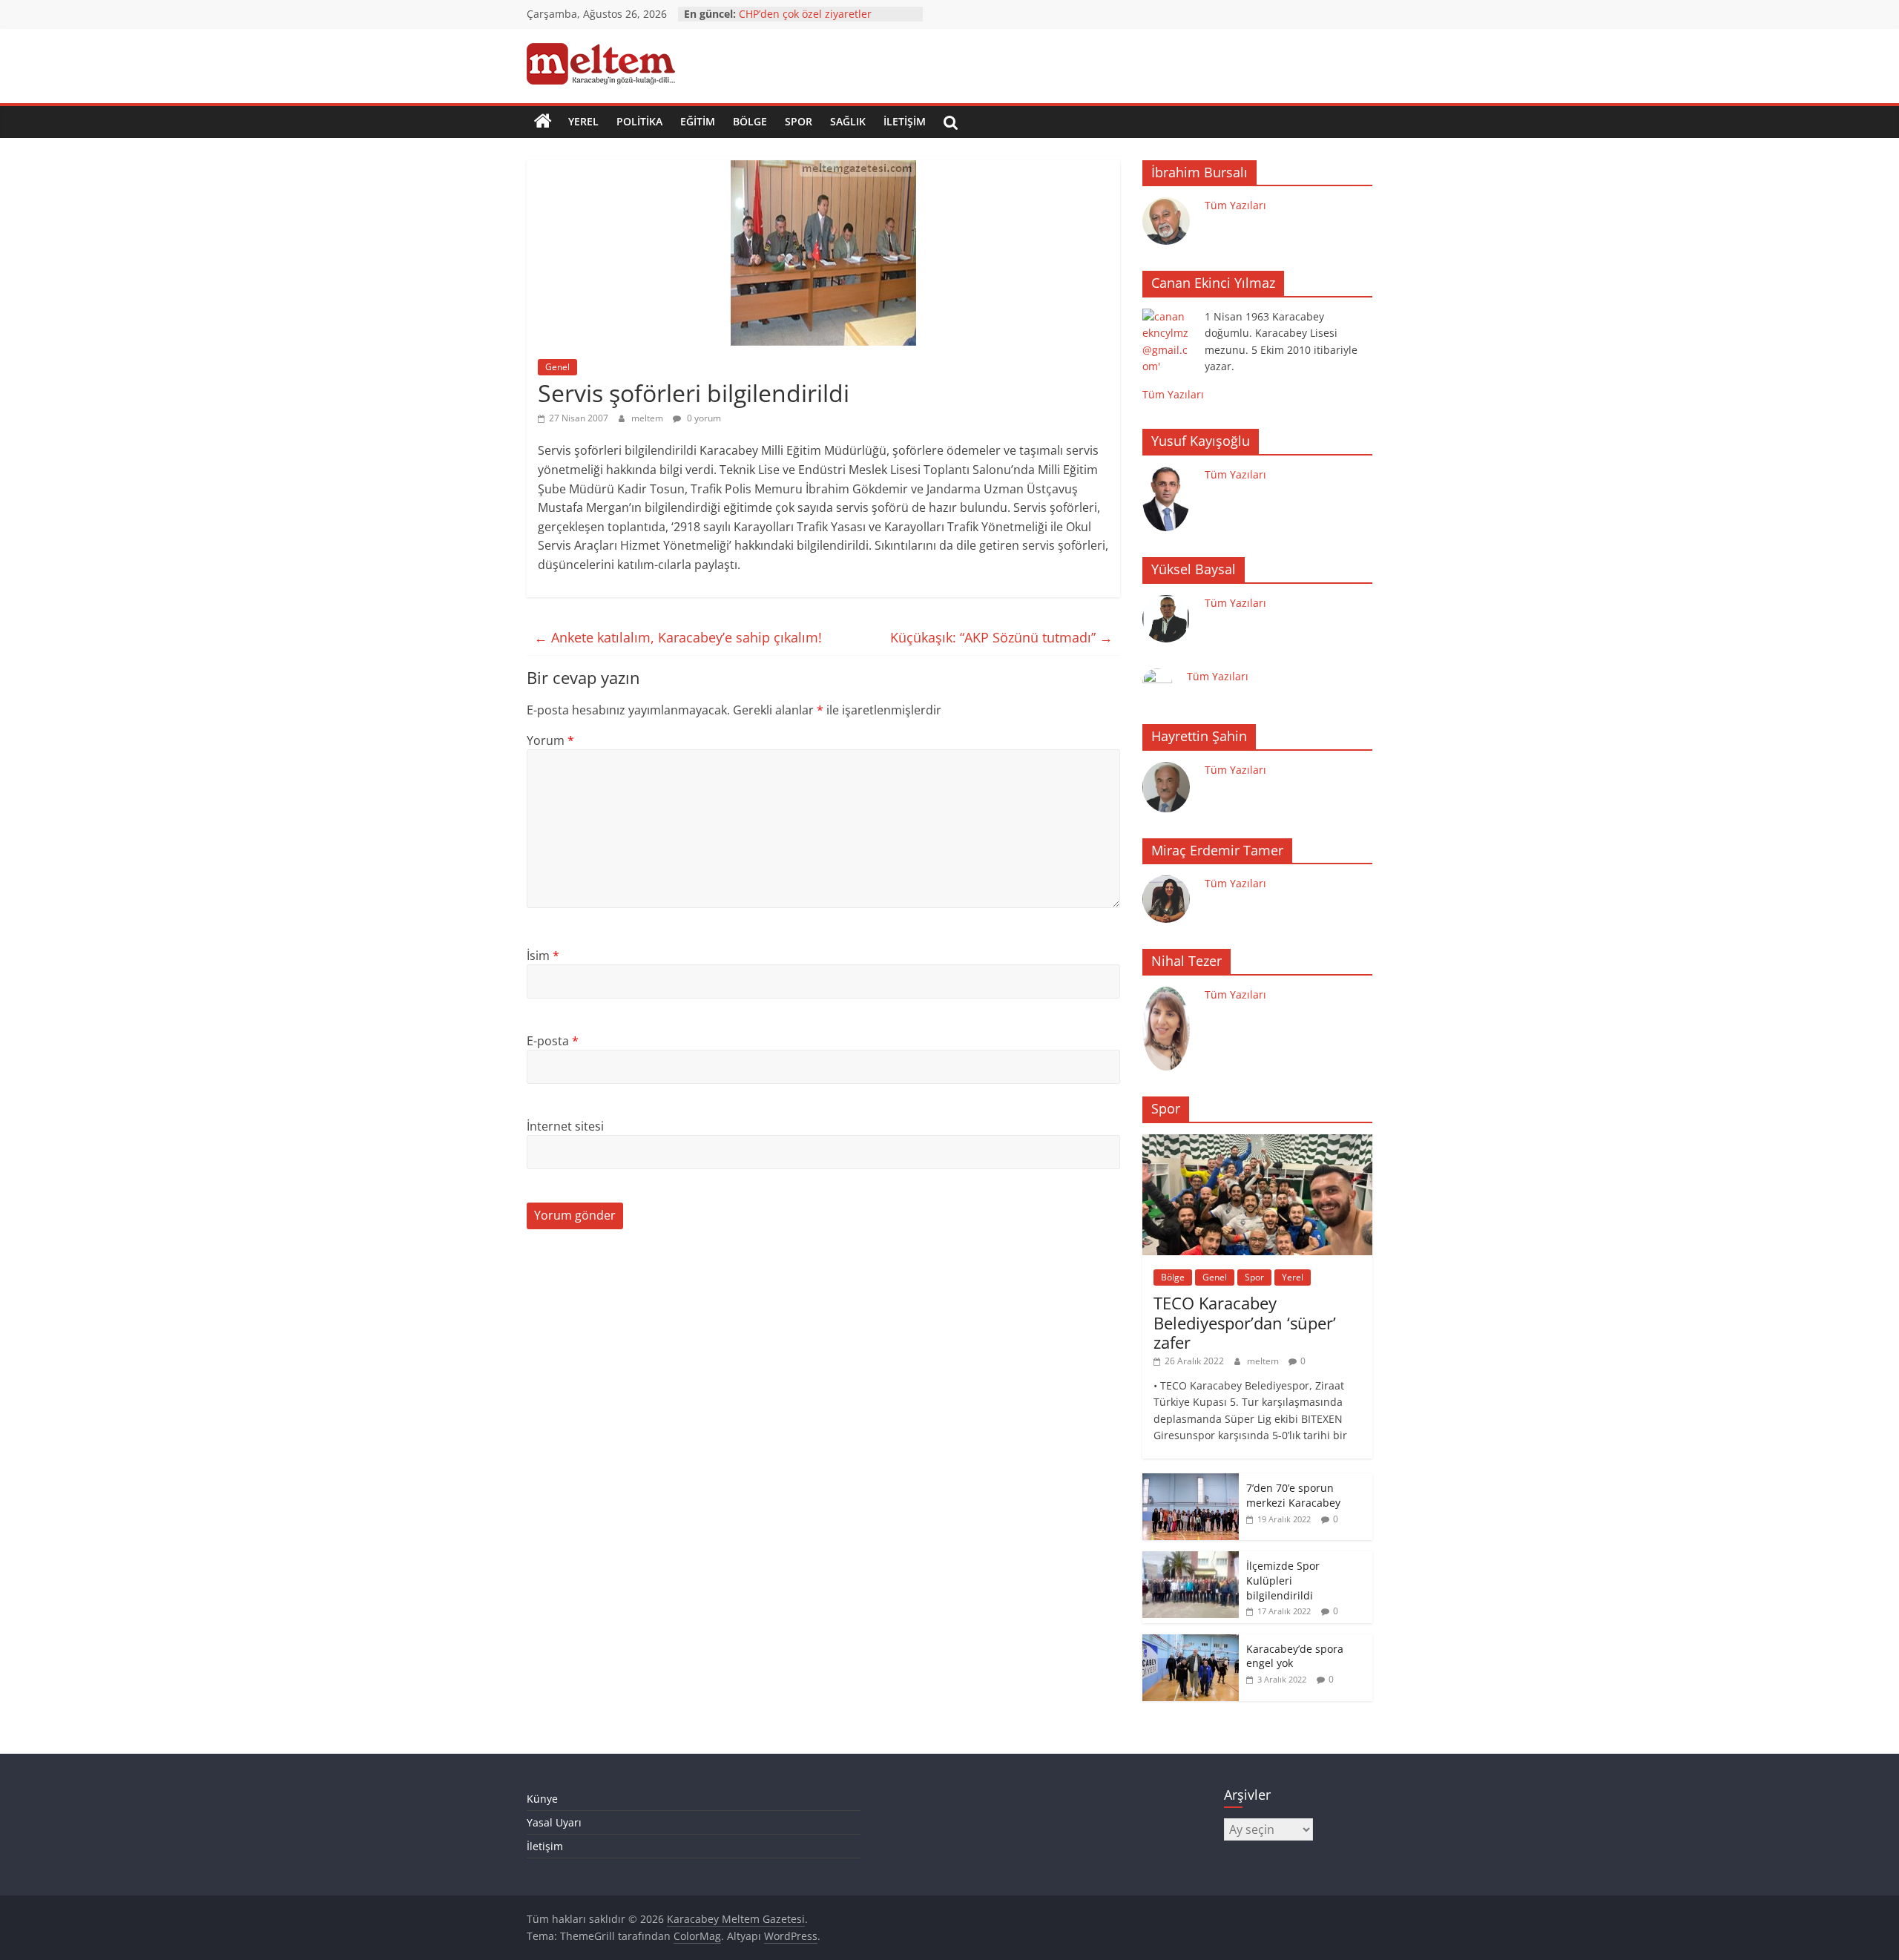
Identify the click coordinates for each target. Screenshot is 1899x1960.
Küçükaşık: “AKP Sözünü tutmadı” (1001, 637)
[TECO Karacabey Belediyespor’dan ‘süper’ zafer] (1257, 1142)
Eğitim (698, 121)
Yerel (583, 121)
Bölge (750, 121)
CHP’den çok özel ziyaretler (805, 14)
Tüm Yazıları (1235, 205)
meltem (648, 418)
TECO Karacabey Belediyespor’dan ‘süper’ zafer (1245, 1322)
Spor (799, 121)
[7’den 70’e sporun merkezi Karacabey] (1191, 1481)
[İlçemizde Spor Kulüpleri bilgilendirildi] (1191, 1559)
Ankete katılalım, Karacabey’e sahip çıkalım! (678, 637)
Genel (557, 367)
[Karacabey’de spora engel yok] (1191, 1642)
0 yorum (703, 418)
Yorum (550, 740)
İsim (543, 956)
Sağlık (848, 121)
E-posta (553, 1041)
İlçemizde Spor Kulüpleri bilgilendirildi (1283, 1580)
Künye (542, 1799)
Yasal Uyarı (554, 1822)
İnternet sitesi (565, 1126)
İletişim (905, 121)
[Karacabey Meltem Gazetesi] (543, 122)
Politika (639, 121)
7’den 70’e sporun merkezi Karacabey (1293, 1495)
